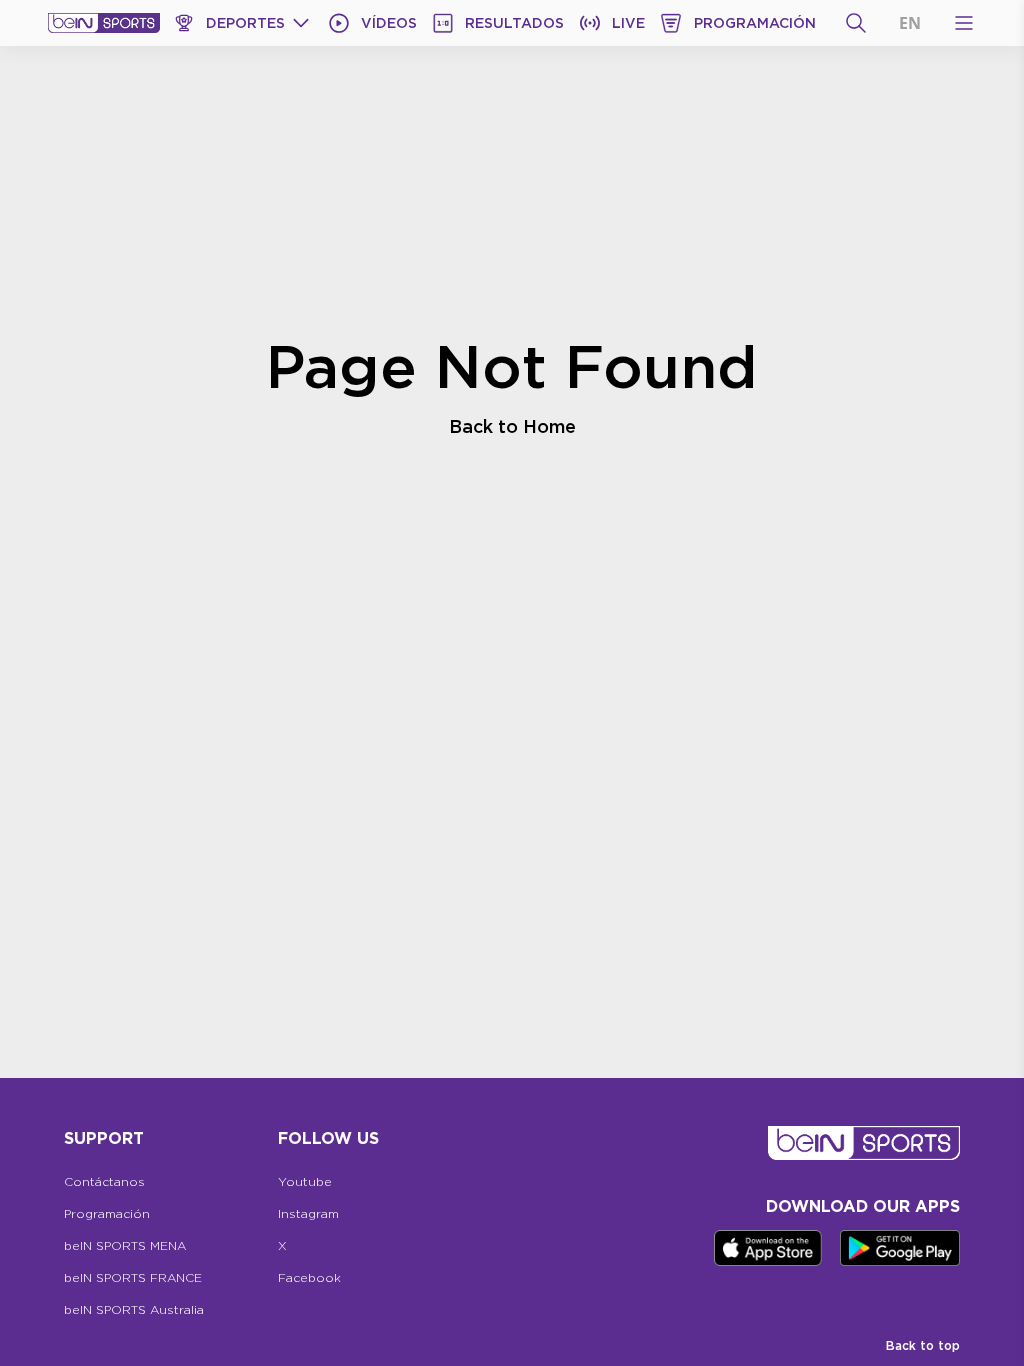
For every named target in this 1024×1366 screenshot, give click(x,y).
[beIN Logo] (104, 23)
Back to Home (512, 426)
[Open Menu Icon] (964, 23)
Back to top (923, 1345)
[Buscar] (856, 23)
